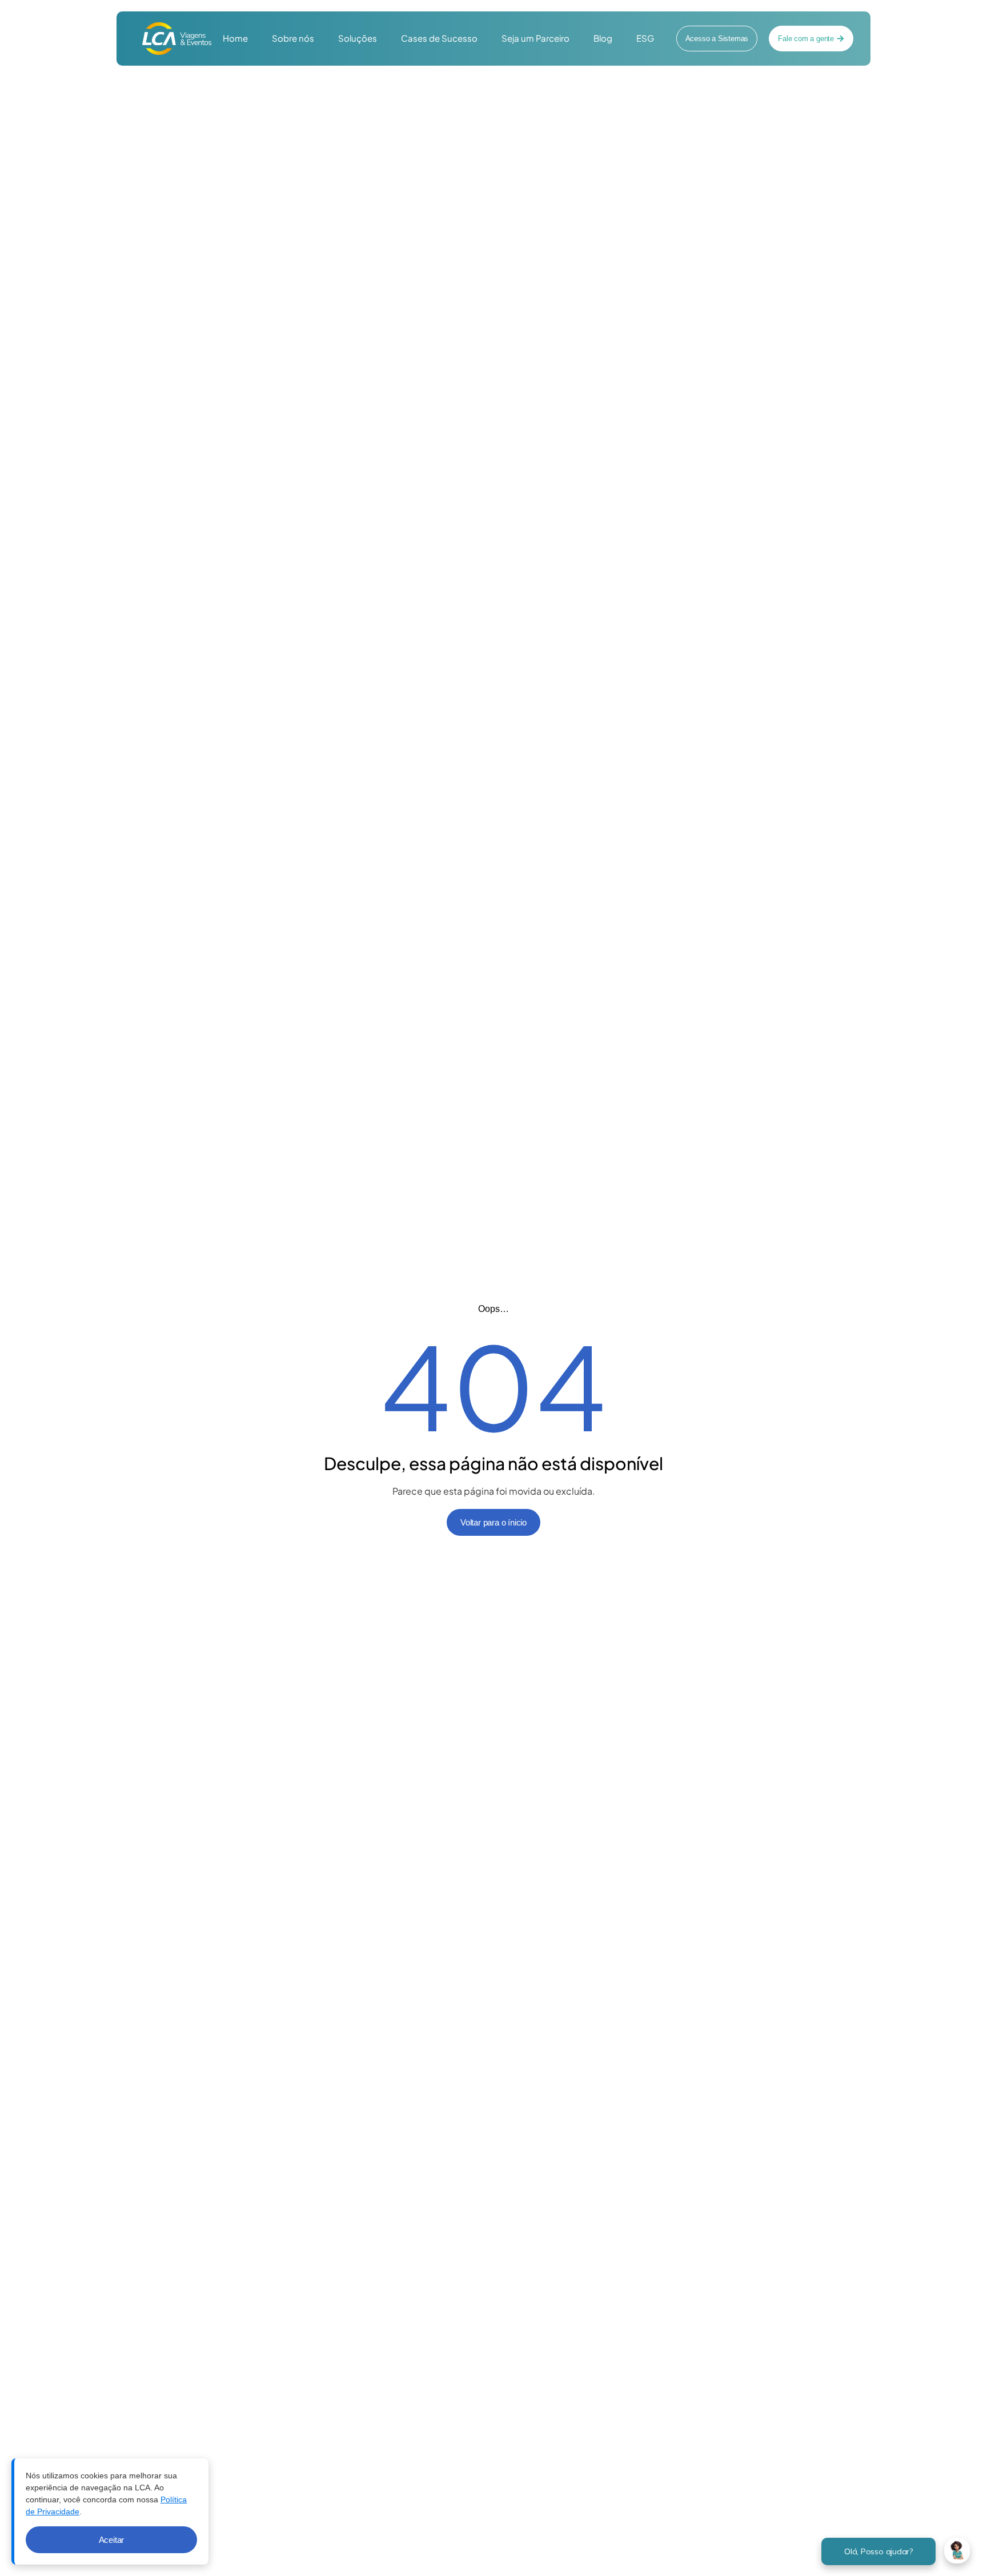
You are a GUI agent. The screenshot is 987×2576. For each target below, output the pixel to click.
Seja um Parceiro (535, 38)
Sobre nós (293, 38)
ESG (645, 38)
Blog (603, 38)
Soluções (358, 38)
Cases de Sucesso (439, 38)
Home (235, 38)
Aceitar (112, 2540)
